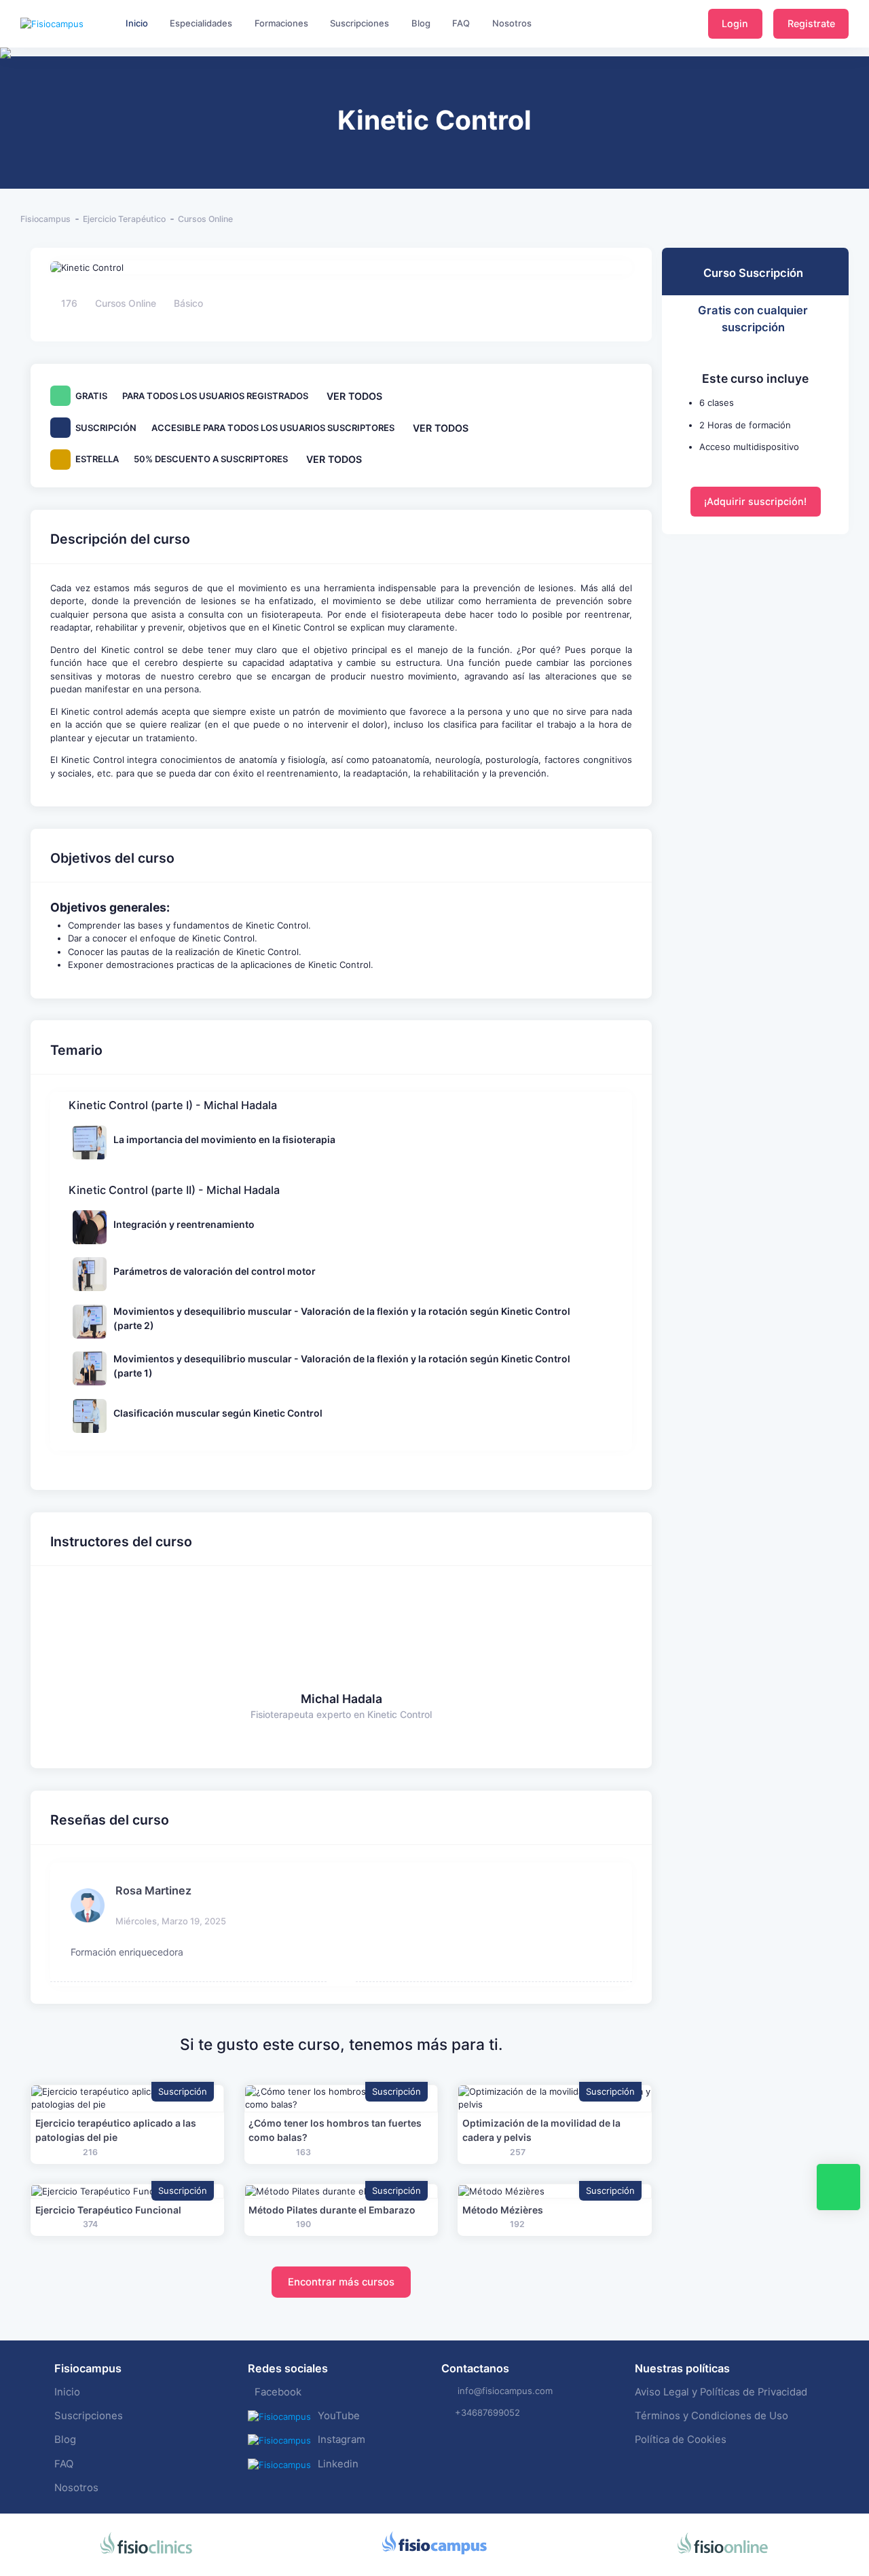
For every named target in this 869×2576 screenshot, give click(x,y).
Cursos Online (205, 219)
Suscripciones (89, 2416)
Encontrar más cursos (341, 2282)
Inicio (67, 2392)
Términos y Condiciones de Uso (711, 2416)
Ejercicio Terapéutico (124, 219)
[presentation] (12, 95)
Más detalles (127, 2098)
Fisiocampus (45, 219)
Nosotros (76, 2488)
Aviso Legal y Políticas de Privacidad (721, 2392)
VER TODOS (354, 396)
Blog (65, 2440)
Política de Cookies (681, 2440)
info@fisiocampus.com (505, 2391)
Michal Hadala (341, 1699)
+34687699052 (487, 2412)
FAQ (64, 2464)
